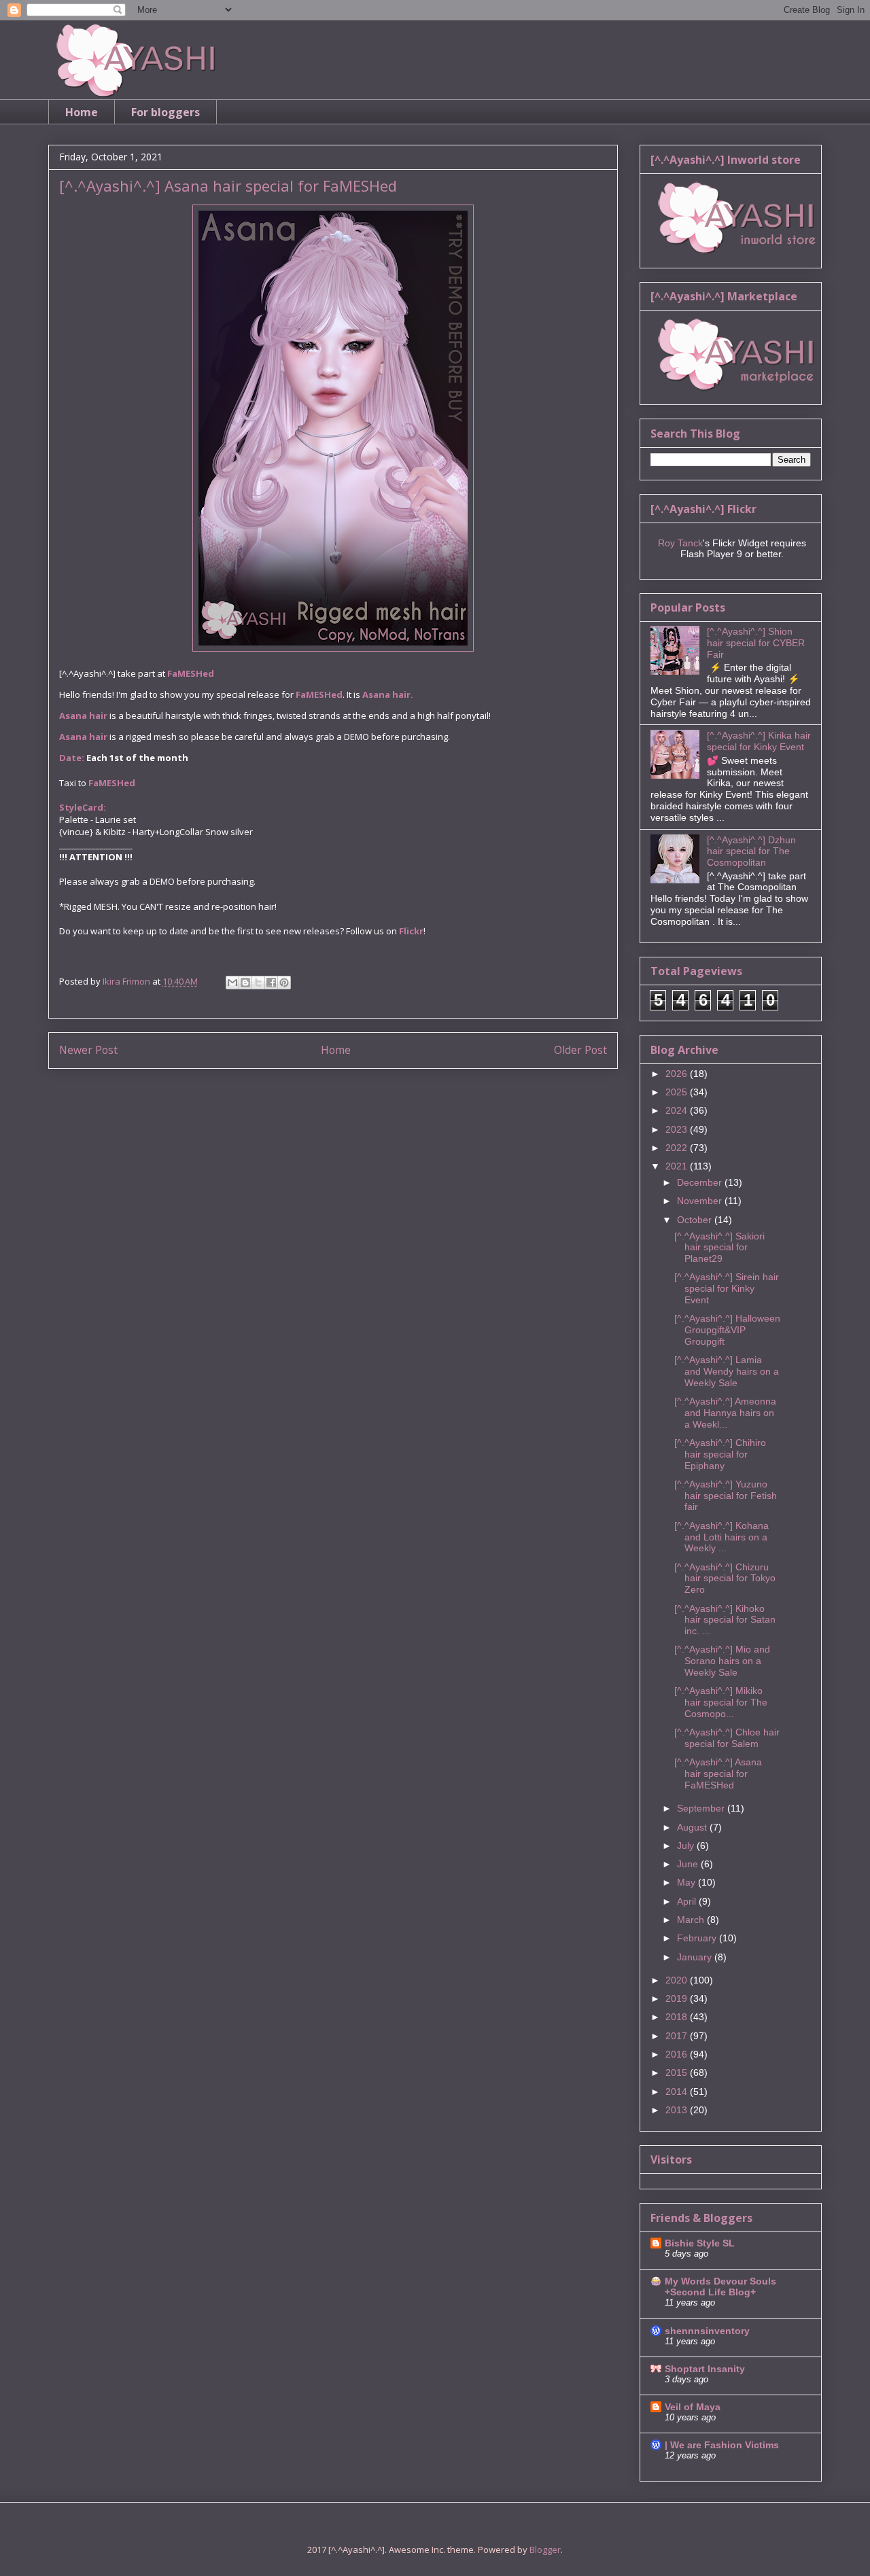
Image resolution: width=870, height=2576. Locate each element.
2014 (678, 2092)
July (687, 1846)
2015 (678, 2072)
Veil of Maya (693, 2407)
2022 (678, 1148)
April (688, 1901)
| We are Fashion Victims (722, 2445)
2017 (678, 2036)
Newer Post (88, 1050)
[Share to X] (258, 983)
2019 (678, 1998)
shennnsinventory (707, 2331)
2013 (678, 2110)
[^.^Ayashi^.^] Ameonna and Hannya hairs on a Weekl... (725, 1413)
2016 (678, 2054)
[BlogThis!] (245, 983)
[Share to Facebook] (271, 983)
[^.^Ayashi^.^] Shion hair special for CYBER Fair (756, 643)
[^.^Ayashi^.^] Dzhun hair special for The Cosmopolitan (751, 851)
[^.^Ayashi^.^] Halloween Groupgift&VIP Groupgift (727, 1330)
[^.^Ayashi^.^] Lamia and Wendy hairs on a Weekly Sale (727, 1371)
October (696, 1220)
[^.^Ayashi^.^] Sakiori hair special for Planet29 (719, 1248)
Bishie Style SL (700, 2243)
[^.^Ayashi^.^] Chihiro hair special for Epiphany (720, 1454)
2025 (678, 1092)
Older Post (580, 1050)
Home (82, 112)
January (696, 1957)
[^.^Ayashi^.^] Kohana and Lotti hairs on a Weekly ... (721, 1537)
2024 (678, 1110)
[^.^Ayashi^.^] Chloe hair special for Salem (727, 1738)
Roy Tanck (680, 543)
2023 (678, 1129)
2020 (678, 1980)
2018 (678, 2017)
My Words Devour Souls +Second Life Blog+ (720, 2287)
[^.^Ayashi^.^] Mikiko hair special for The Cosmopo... (721, 1702)
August (693, 1827)
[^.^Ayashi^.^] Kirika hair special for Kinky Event (759, 741)
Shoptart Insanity (705, 2369)
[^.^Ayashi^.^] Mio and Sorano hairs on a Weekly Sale (722, 1661)
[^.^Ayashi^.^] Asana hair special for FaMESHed (718, 1774)
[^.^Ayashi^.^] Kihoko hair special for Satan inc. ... (725, 1620)
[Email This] (232, 983)
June (689, 1864)
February (698, 1938)
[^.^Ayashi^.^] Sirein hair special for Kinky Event (727, 1288)
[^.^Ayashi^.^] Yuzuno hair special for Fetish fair (726, 1496)
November (701, 1201)
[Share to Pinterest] (284, 983)
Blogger (545, 2549)
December (701, 1182)
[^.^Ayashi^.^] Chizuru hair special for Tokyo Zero (725, 1578)
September (702, 1808)
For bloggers (166, 112)
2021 (678, 1166)
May (688, 1882)
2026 (678, 1074)
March (692, 1920)
